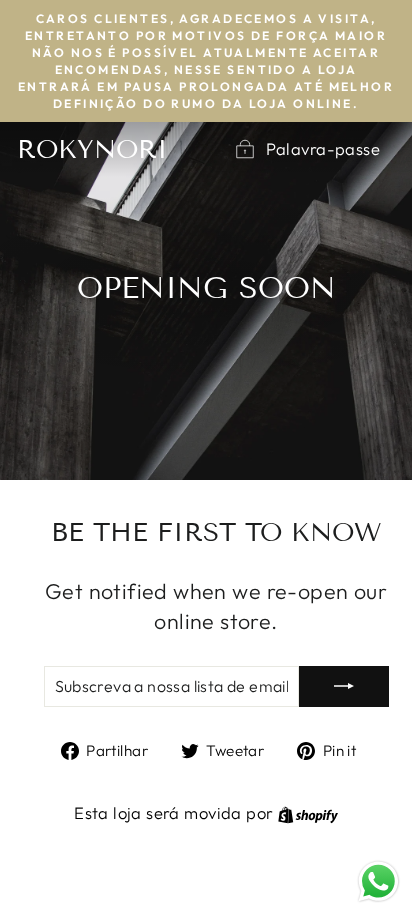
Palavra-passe (323, 148)
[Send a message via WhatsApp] (378, 881)
